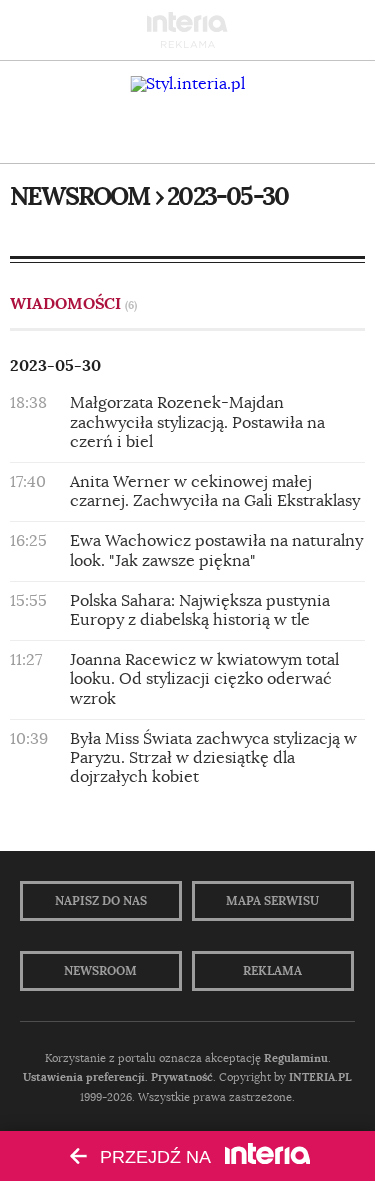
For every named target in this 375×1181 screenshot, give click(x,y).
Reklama (272, 971)
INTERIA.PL (320, 1077)
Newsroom (100, 971)
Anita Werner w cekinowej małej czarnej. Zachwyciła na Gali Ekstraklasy (215, 491)
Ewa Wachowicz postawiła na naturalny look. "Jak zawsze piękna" (216, 550)
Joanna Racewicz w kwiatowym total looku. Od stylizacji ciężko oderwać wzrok (204, 679)
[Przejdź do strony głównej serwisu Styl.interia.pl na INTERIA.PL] (187, 84)
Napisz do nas (101, 901)
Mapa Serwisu (272, 901)
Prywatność (182, 1077)
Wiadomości (73, 303)
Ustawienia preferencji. (85, 1077)
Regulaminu (296, 1058)
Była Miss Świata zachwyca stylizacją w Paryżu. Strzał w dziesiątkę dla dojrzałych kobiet (213, 758)
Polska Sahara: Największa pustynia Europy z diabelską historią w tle (200, 610)
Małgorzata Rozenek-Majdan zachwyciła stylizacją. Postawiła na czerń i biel (197, 422)
